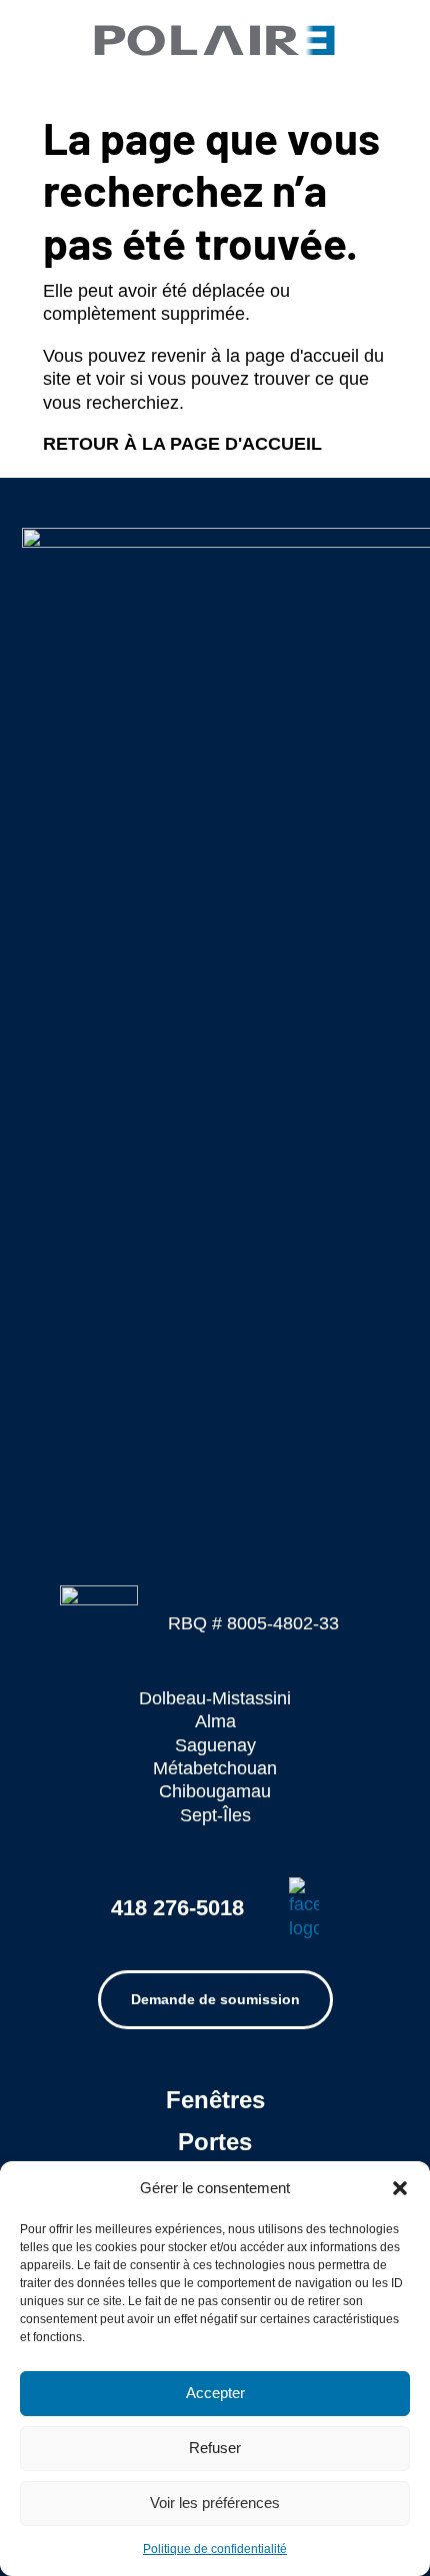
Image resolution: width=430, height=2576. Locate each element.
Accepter (215, 2393)
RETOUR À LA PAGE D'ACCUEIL (182, 444)
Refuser (215, 2448)
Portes (215, 2142)
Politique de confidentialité (215, 2549)
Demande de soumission (215, 1999)
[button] (400, 2188)
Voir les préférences (215, 2503)
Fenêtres (215, 2100)
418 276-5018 (177, 1908)
